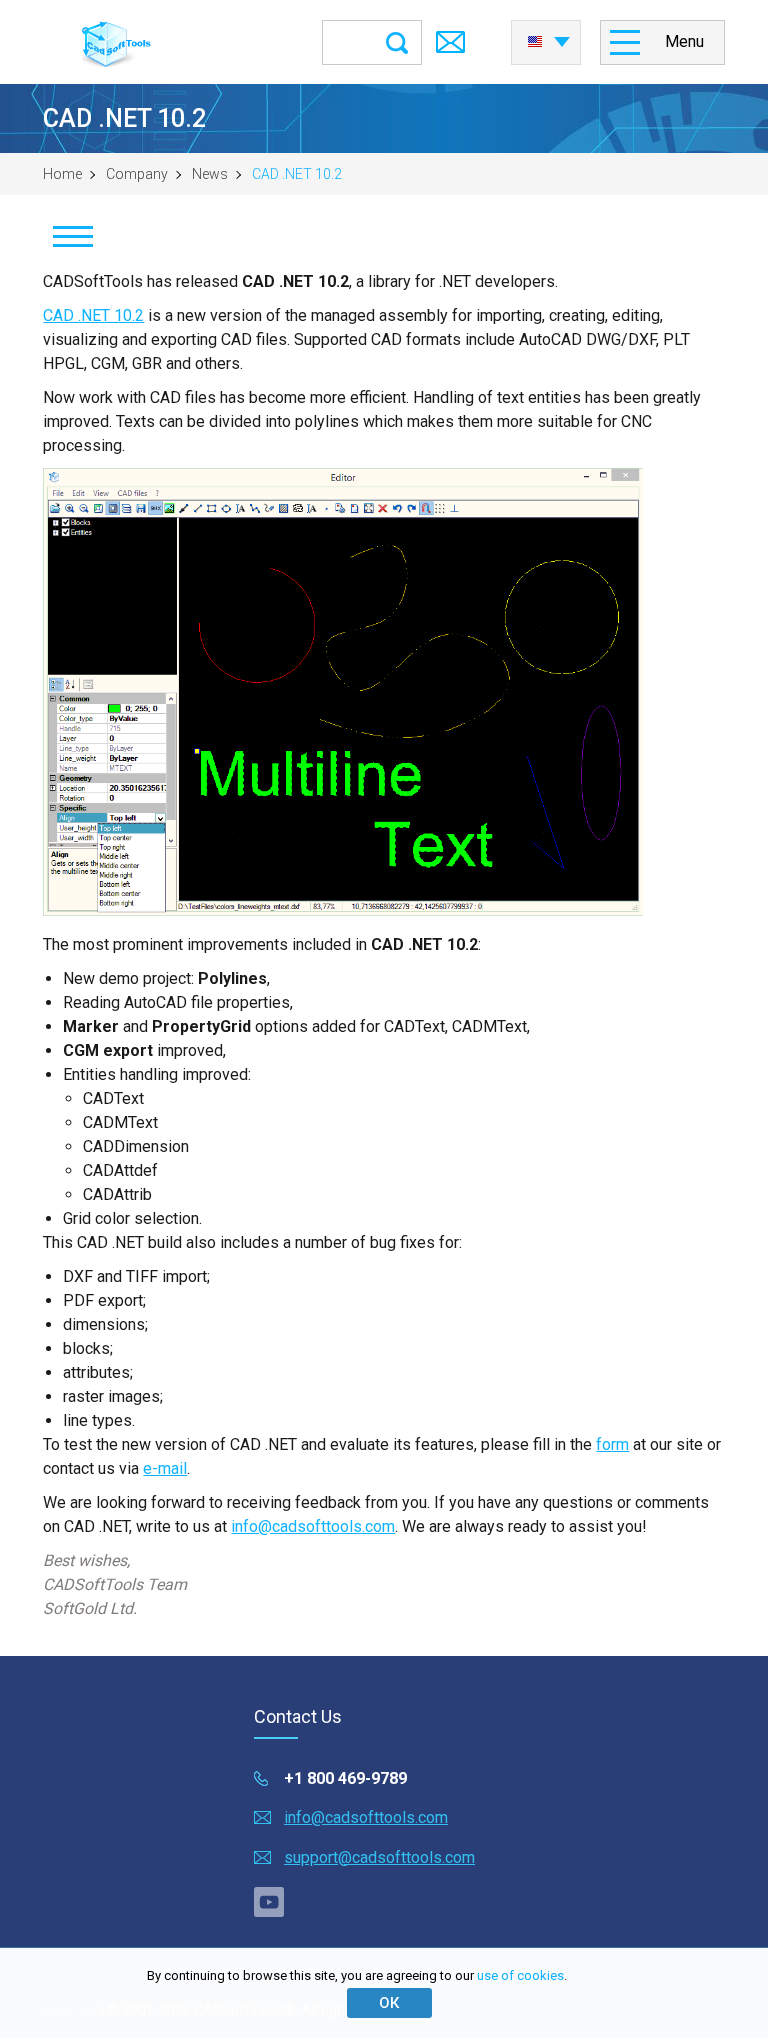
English (546, 36)
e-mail (165, 1468)
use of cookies (520, 1975)
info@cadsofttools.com (313, 1526)
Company (137, 174)
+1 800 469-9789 (345, 1778)
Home (62, 174)
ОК (389, 2003)
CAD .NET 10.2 (93, 315)
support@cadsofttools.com (379, 1857)
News (210, 174)
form (612, 1444)
